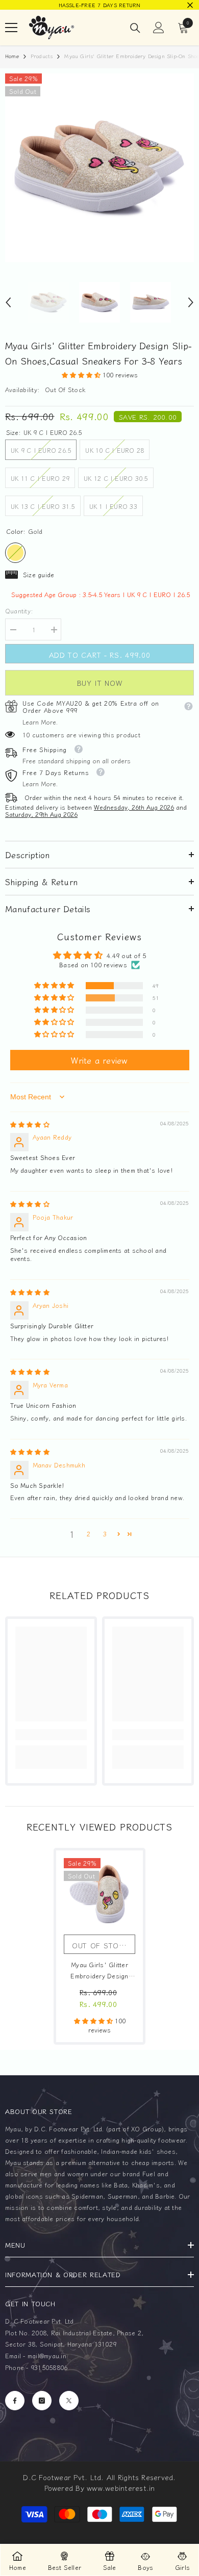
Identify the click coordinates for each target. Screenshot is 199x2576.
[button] (8, 302)
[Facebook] (15, 2401)
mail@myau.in (47, 2355)
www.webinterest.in (121, 2488)
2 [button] (89, 1534)
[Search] (135, 28)
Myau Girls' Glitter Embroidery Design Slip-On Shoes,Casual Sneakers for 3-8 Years (99, 1971)
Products (42, 56)
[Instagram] (42, 2401)
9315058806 (49, 2367)
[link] (51, 1735)
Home (12, 56)
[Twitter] (69, 2401)
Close (190, 5)
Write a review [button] (99, 1060)
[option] (99, 5)
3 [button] (105, 1534)
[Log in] (159, 28)
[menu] (11, 28)
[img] (30, 1124)
